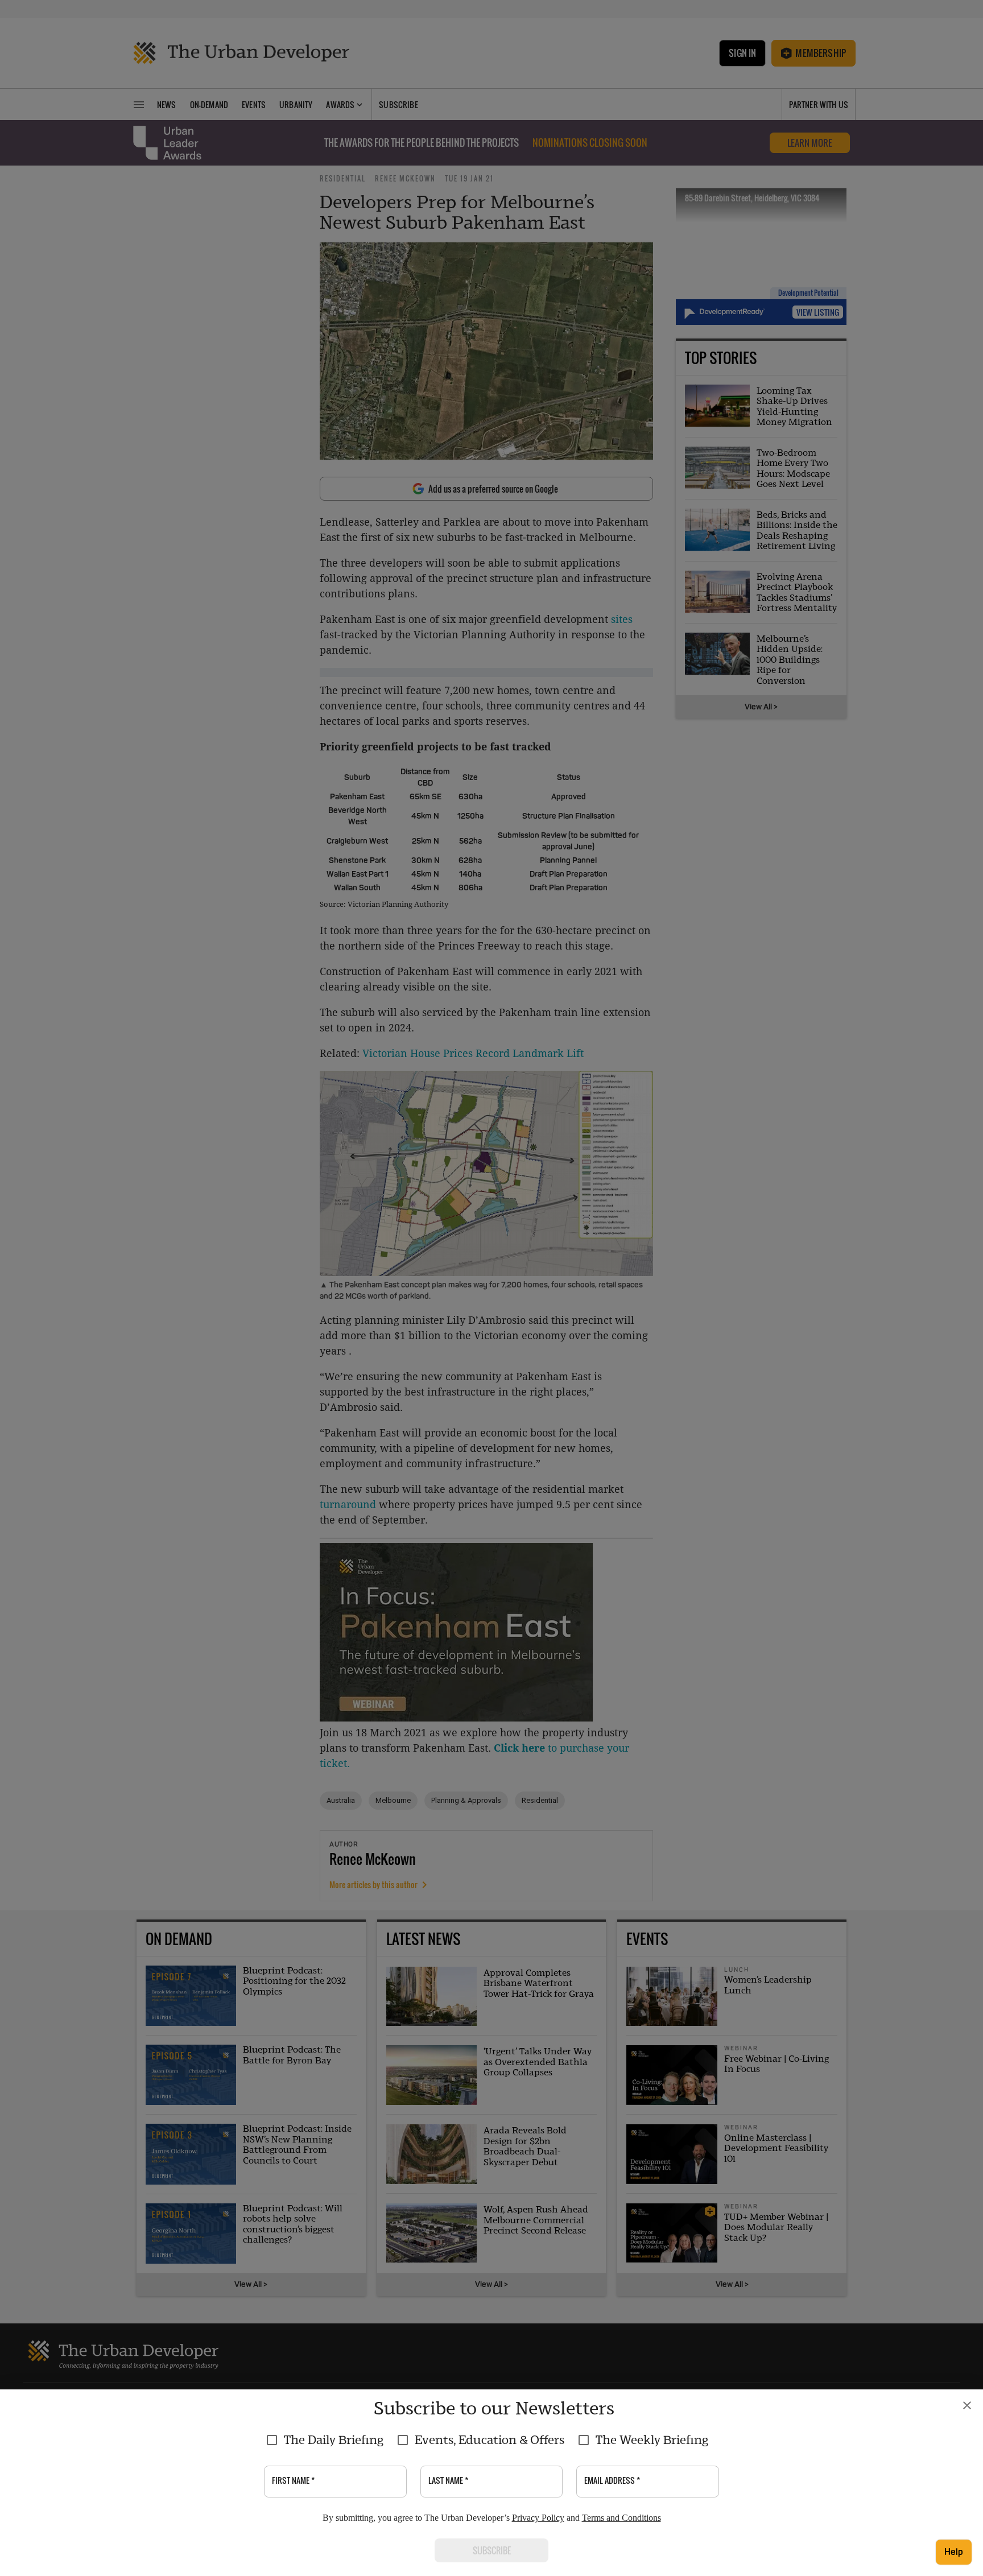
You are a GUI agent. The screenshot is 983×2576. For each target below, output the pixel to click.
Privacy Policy (538, 2518)
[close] (967, 2405)
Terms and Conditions (621, 2518)
